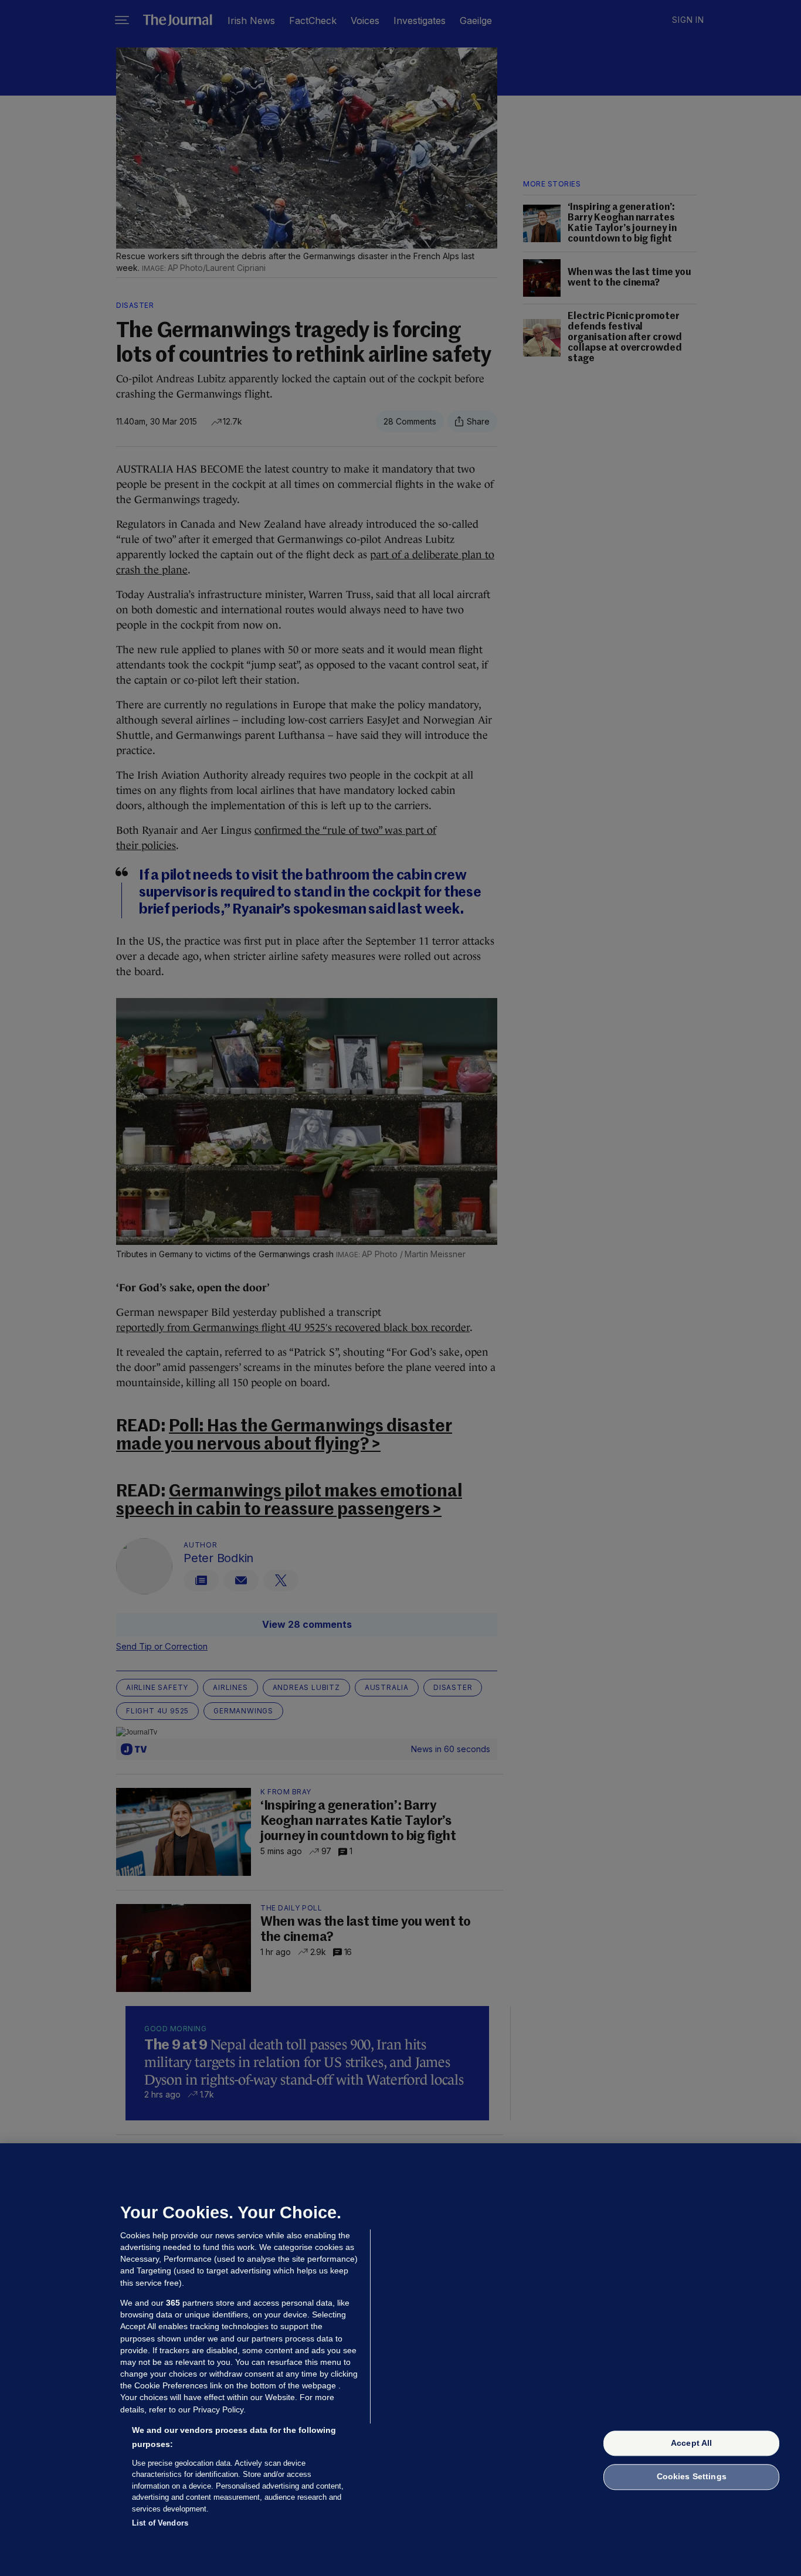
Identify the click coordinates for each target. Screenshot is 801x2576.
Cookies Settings (692, 2477)
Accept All (691, 2443)
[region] (400, 2360)
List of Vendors (160, 2523)
